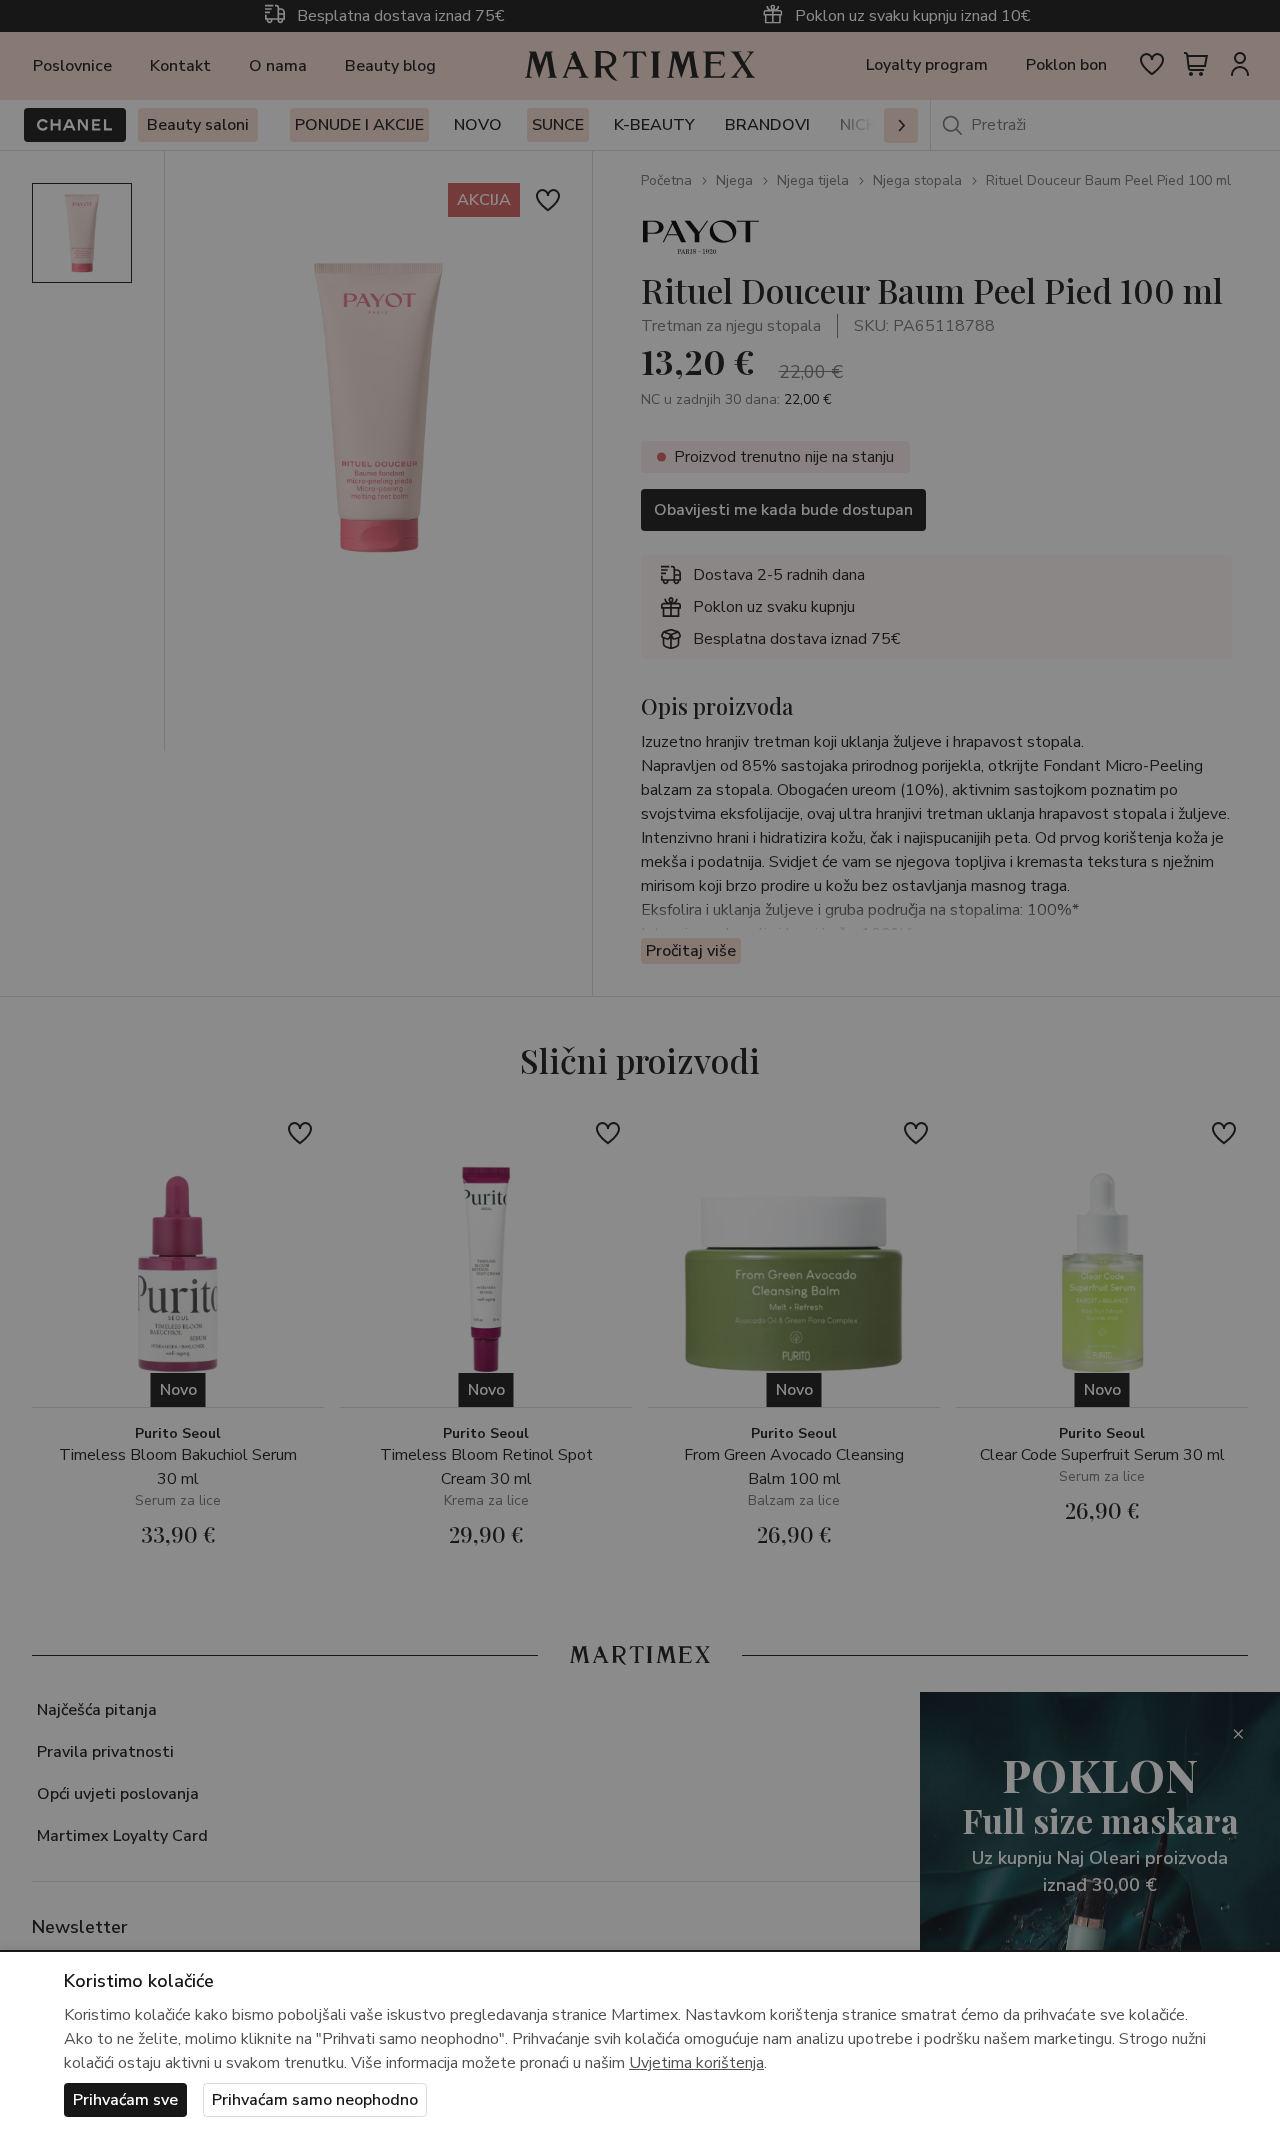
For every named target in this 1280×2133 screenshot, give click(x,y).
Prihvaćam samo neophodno (315, 2100)
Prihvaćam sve (125, 2100)
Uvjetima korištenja (696, 2063)
